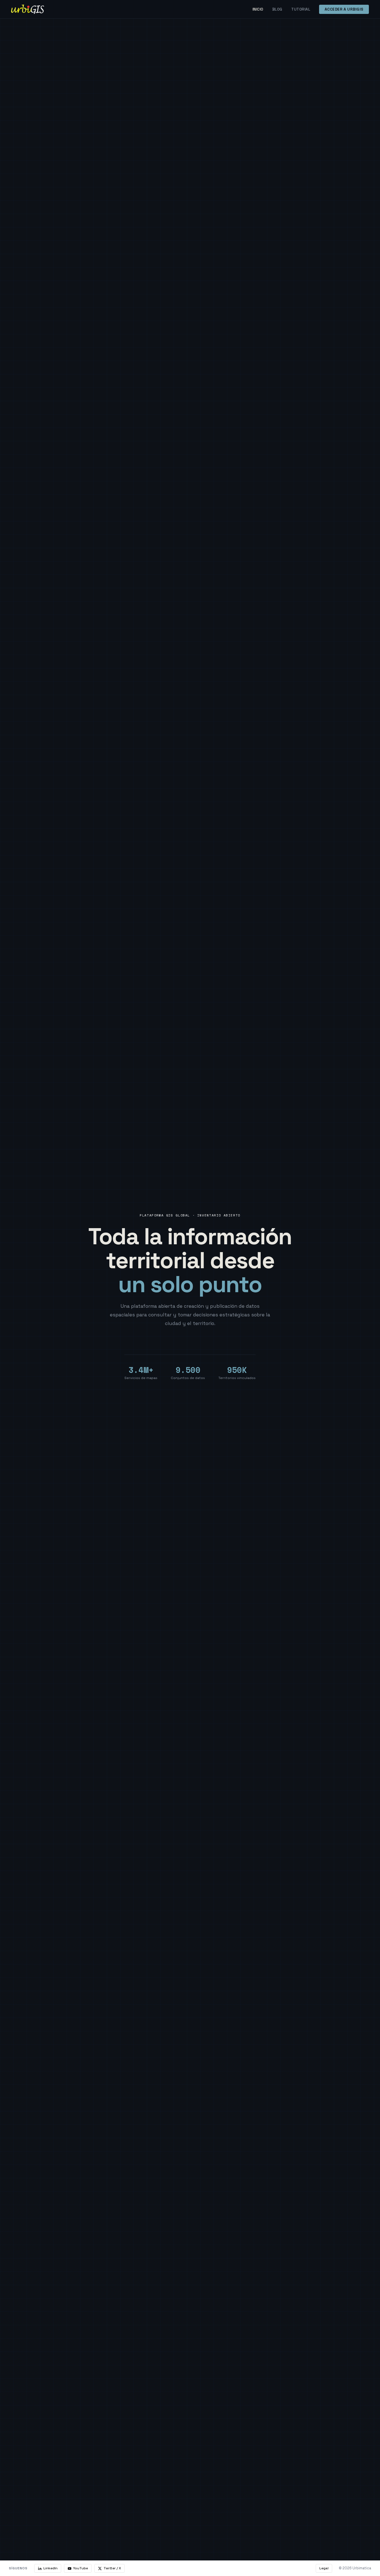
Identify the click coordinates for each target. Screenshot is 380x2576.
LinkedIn (50, 2568)
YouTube (81, 2568)
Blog (277, 9)
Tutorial (301, 9)
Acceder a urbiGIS (344, 9)
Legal (324, 2568)
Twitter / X (112, 2568)
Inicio (258, 9)
